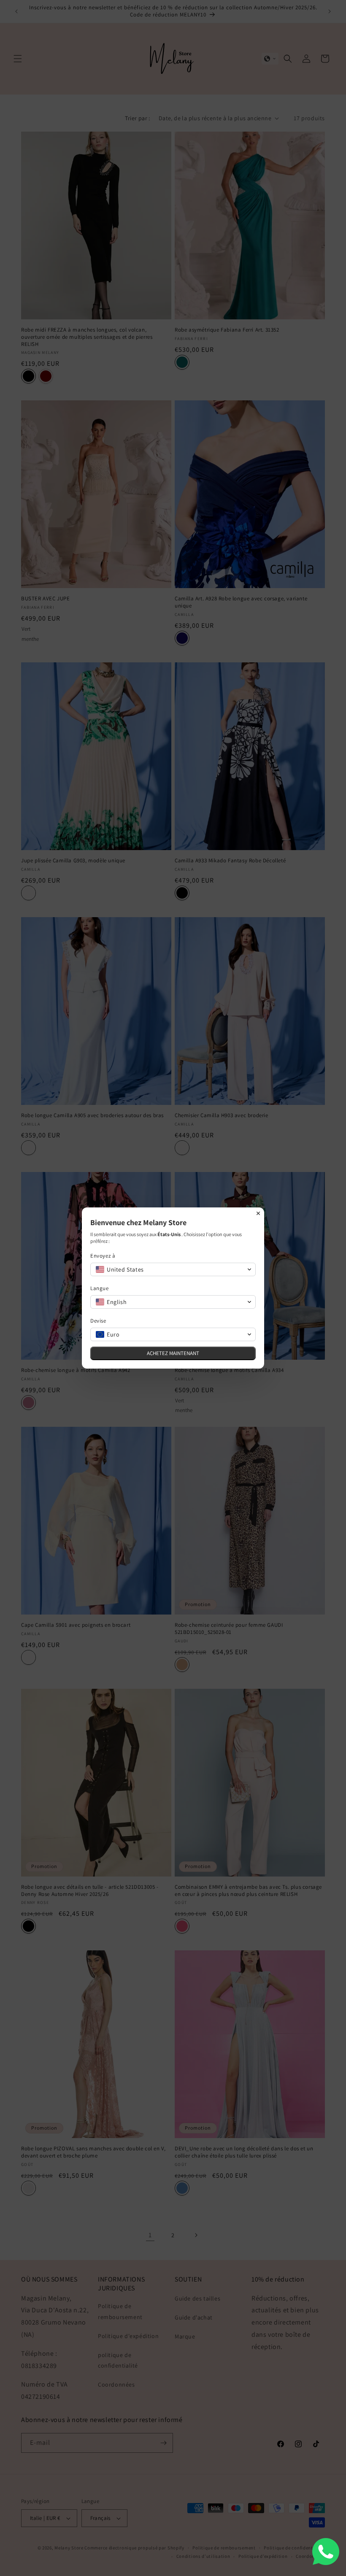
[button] (173, 1269)
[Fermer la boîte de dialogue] (258, 1213)
